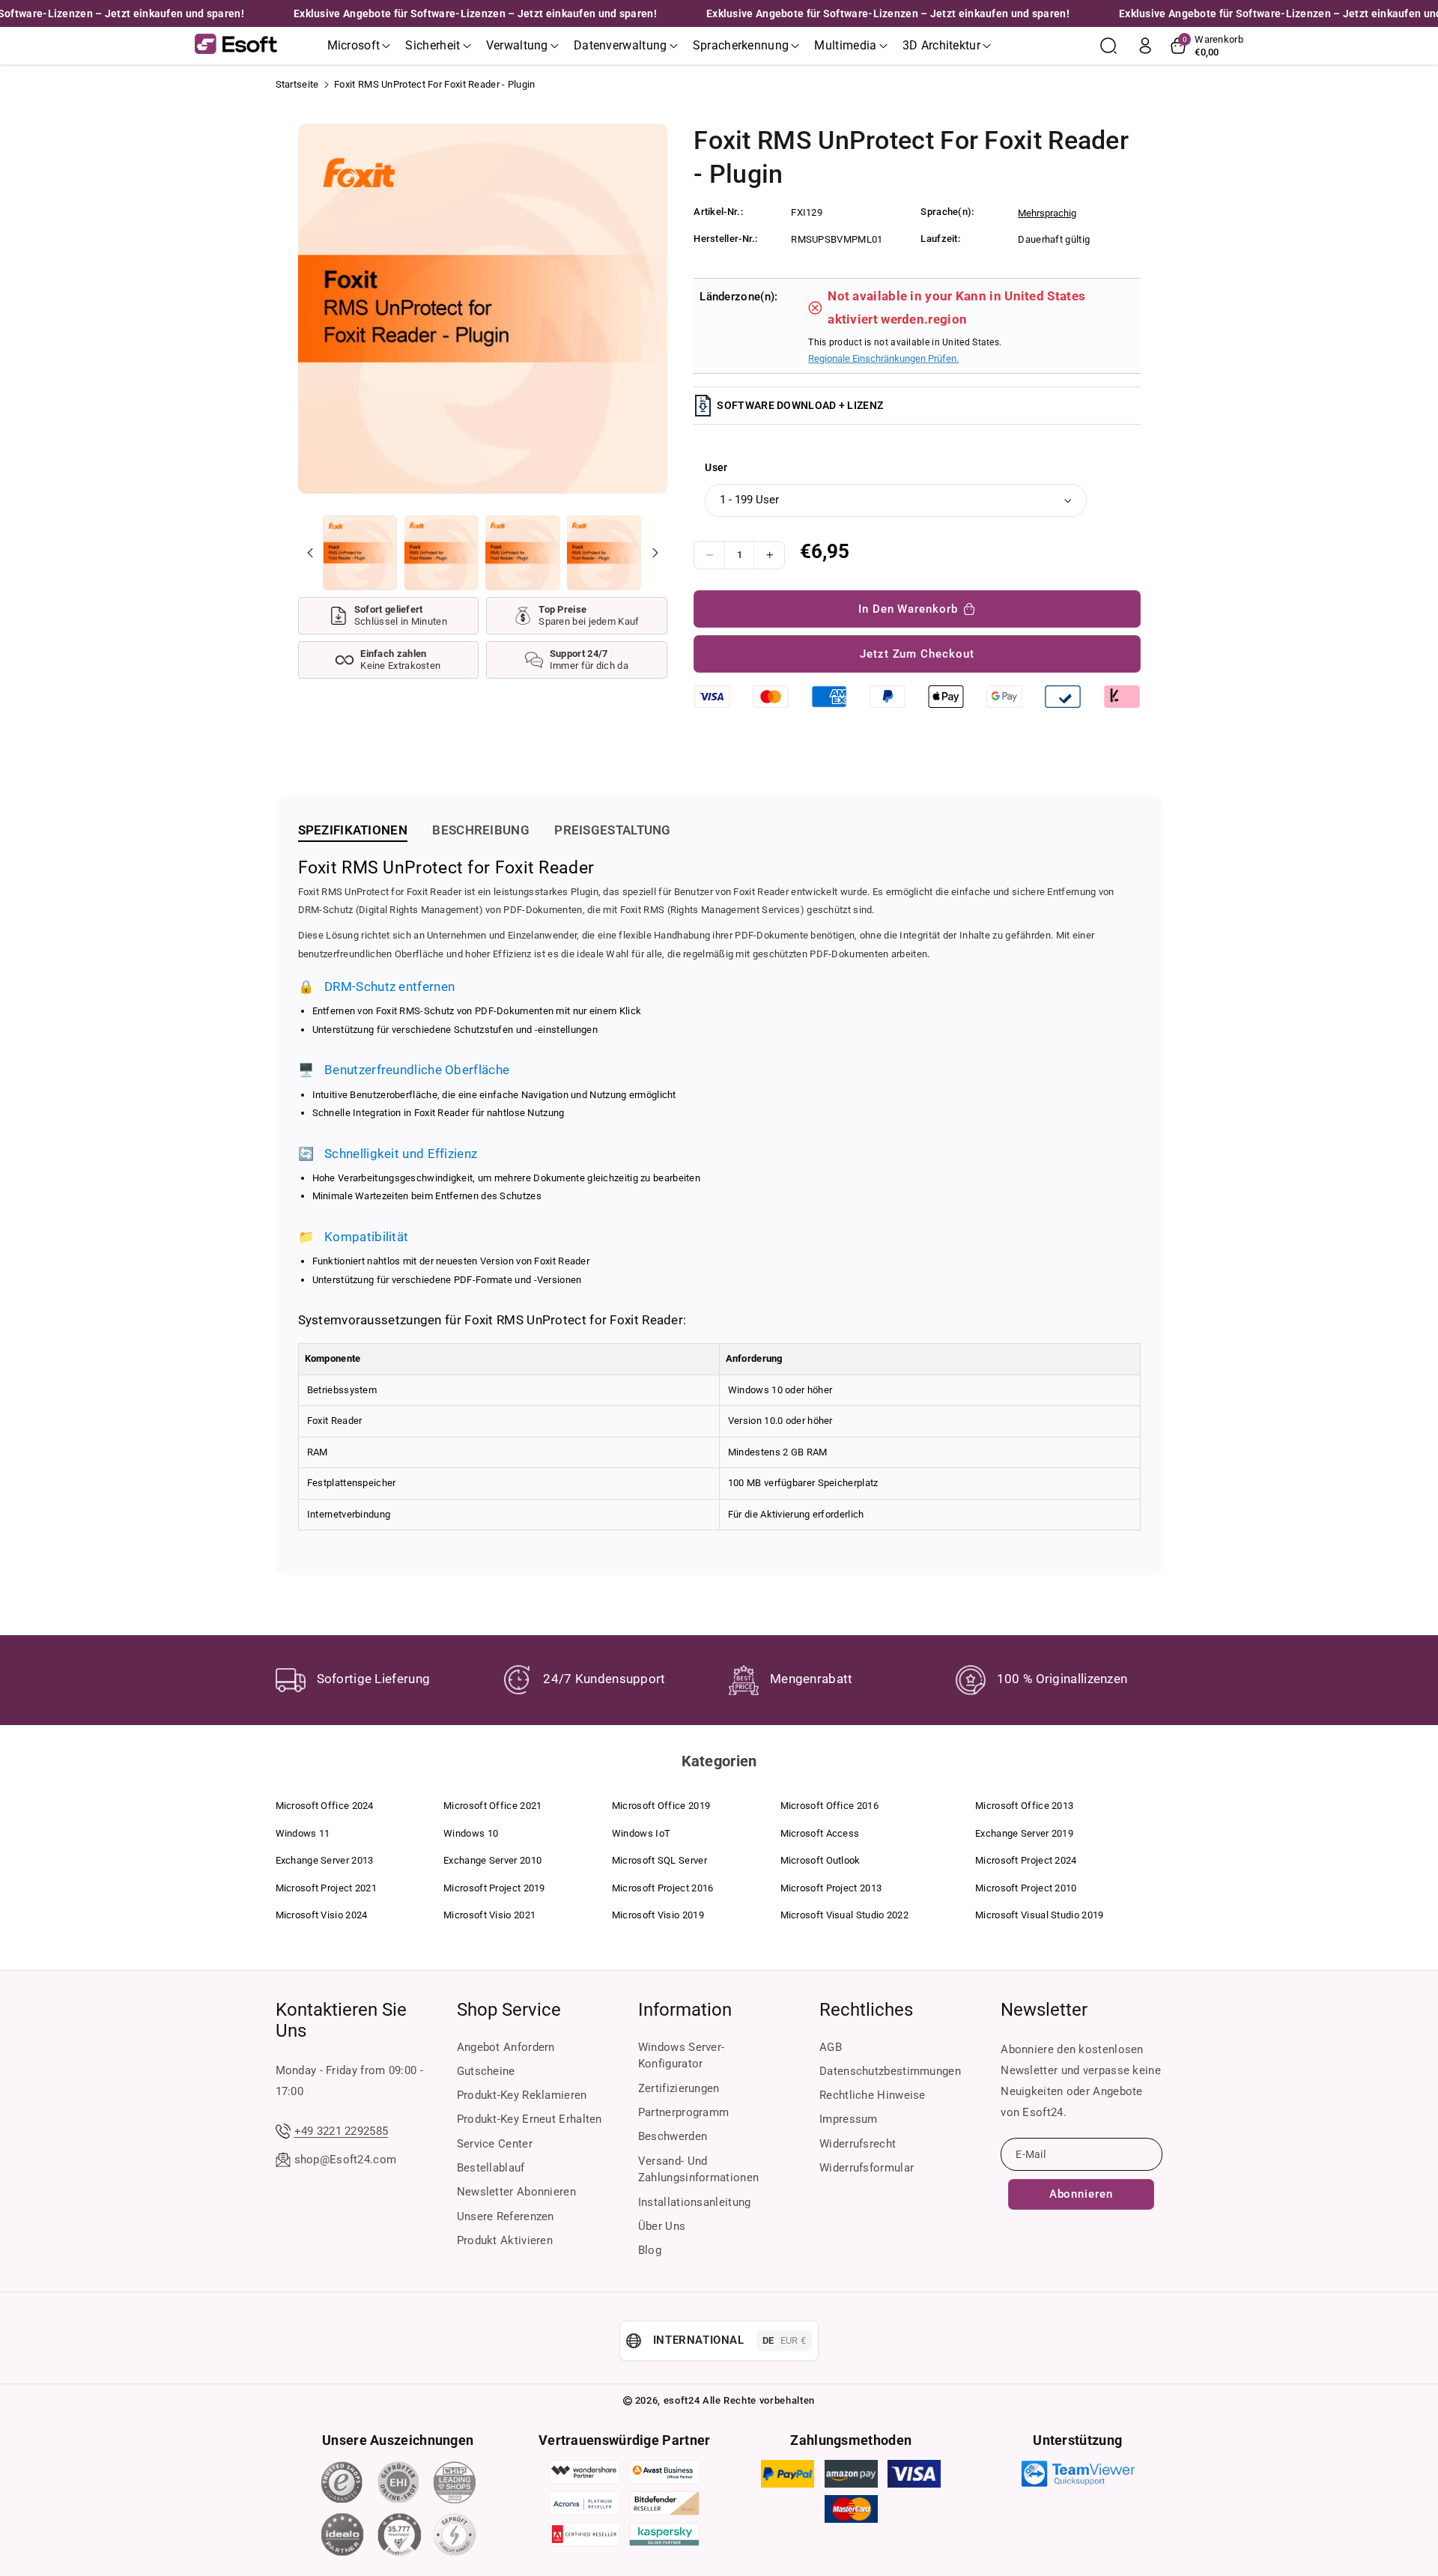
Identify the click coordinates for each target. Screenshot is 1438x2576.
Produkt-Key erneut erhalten (530, 2119)
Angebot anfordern (506, 2047)
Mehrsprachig (1047, 213)
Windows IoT (641, 1833)
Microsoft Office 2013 (1024, 1806)
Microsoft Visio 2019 (658, 1915)
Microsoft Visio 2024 (322, 1915)
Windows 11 (303, 1833)
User (716, 467)
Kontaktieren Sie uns (341, 2020)
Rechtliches (866, 2010)
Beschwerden (673, 2136)
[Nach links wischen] (310, 553)
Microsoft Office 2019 (661, 1806)
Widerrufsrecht (858, 2144)
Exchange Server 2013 (325, 1860)
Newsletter (1044, 2010)
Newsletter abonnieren (516, 2192)
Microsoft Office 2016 (829, 1806)
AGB (831, 2047)
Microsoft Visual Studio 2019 (1039, 1915)
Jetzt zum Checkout (917, 654)
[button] (359, 46)
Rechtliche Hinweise (873, 2095)
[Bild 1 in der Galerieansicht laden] (360, 552)
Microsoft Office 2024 (325, 1806)
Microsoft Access (820, 1833)
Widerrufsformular (867, 2168)
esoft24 (682, 2400)
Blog (650, 2250)
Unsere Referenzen (506, 2216)
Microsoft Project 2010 (1026, 1888)
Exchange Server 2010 (492, 1860)
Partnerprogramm (684, 2112)
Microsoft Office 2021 (492, 1806)
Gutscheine (486, 2071)
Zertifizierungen (679, 2088)
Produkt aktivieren (505, 2240)
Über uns (662, 2226)
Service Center (495, 2144)
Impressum (849, 2119)
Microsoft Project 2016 (663, 1888)
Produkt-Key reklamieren (522, 2095)
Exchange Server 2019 (1024, 1833)
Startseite (297, 84)
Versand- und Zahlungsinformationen (698, 2170)
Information (685, 2010)
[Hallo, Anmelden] (1145, 46)
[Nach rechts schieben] (655, 553)
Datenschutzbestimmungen (890, 2071)
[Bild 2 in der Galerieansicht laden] (442, 552)
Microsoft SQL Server (659, 1860)
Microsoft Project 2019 (494, 1888)
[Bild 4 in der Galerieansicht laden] (604, 552)
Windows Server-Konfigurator (682, 2056)
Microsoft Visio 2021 (489, 1915)
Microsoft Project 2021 (327, 1888)
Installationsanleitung (695, 2202)
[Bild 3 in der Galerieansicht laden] (522, 552)
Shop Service (509, 2010)
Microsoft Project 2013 (831, 1888)
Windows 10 (471, 1833)
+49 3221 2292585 (342, 2131)
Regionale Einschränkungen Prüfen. (883, 358)
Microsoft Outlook (820, 1860)
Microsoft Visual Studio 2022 (844, 1915)
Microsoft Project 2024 (1026, 1860)
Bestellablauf (491, 2168)
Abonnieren (1081, 2194)
